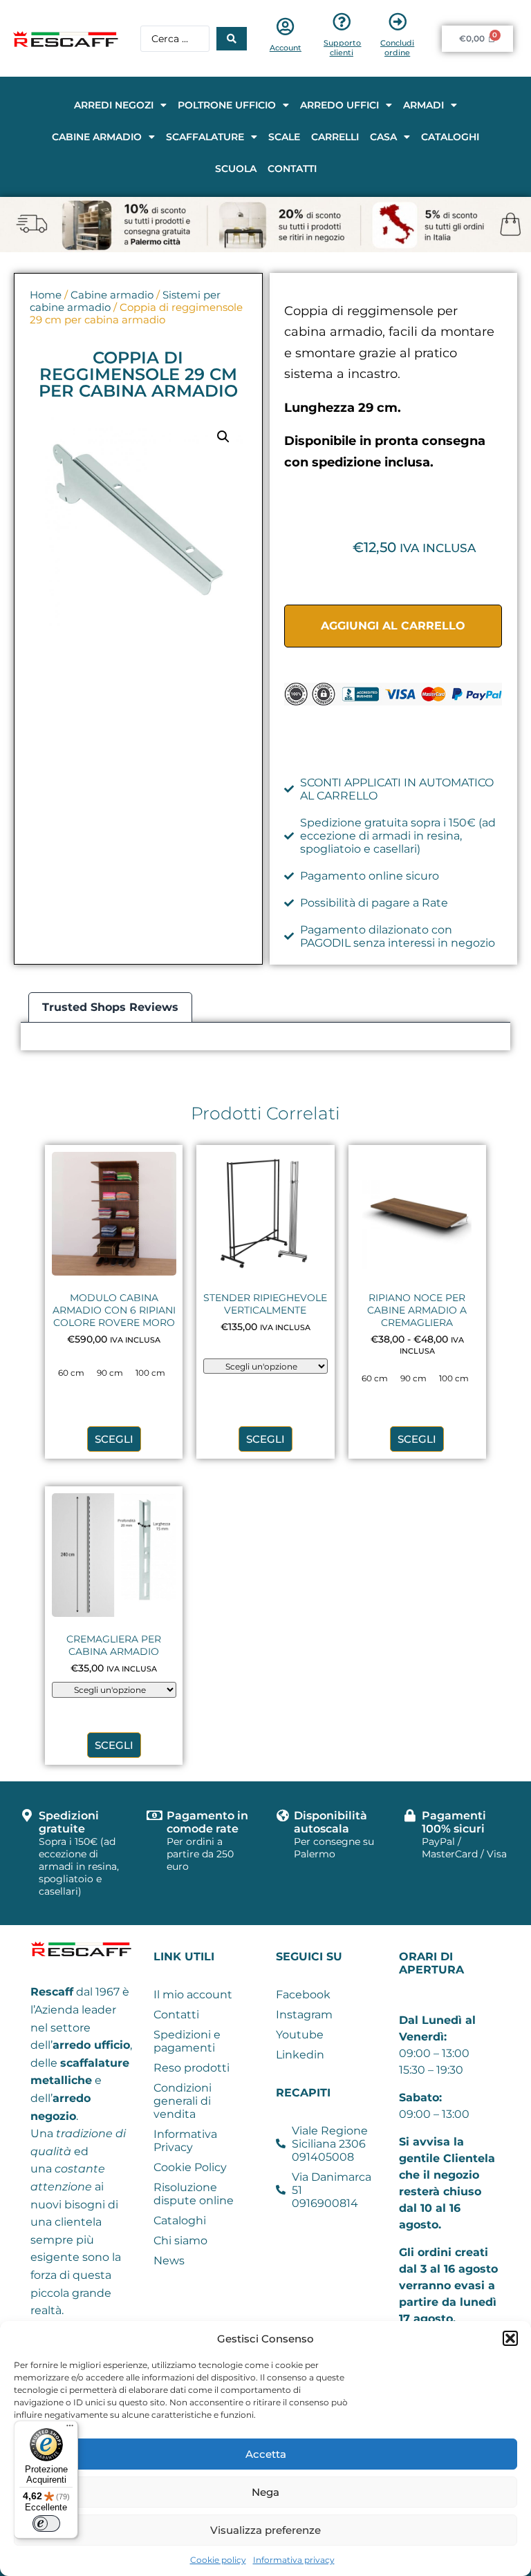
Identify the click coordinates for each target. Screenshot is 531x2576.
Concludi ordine (397, 48)
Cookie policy (218, 2560)
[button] (510, 2338)
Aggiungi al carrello (393, 626)
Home (46, 295)
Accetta (266, 2454)
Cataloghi (450, 137)
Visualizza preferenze (265, 2530)
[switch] (46, 2523)
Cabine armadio (97, 137)
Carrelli (335, 137)
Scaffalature (205, 137)
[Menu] (70, 2429)
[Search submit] (232, 39)
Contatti (292, 169)
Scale (284, 137)
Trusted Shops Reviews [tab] (110, 1007)
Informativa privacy (294, 2560)
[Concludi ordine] (398, 21)
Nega (265, 2492)
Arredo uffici (339, 105)
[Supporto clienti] (342, 21)
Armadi (423, 105)
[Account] (286, 26)
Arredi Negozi (114, 105)
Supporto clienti (342, 48)
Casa (383, 137)
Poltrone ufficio (227, 105)
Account (286, 48)
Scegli (114, 1439)
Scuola (236, 169)
